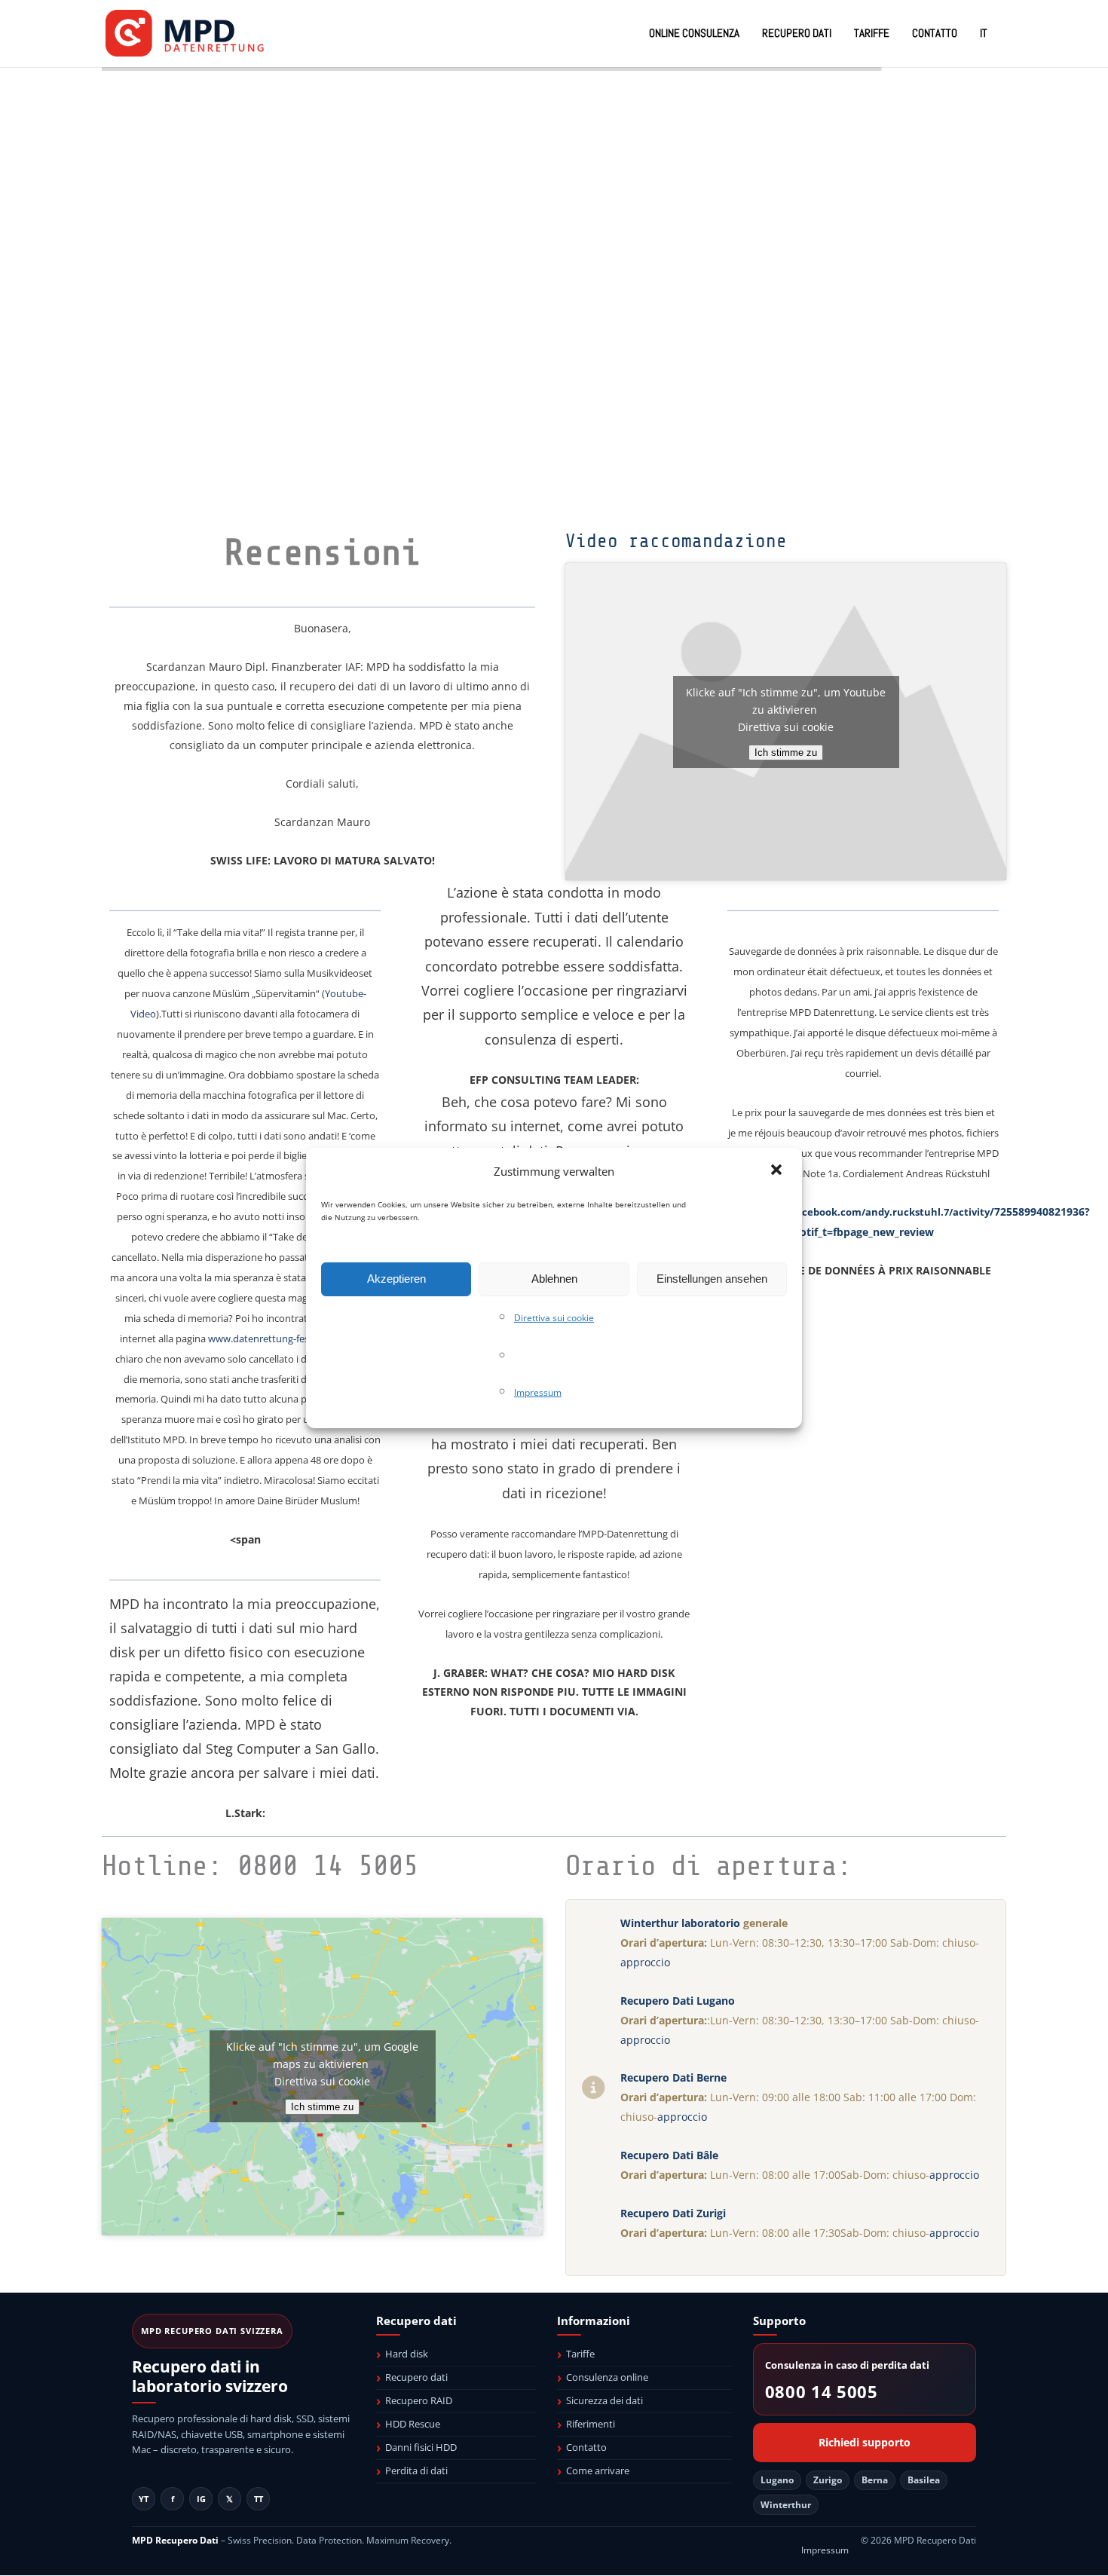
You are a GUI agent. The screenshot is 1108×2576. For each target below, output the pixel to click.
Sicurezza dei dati (605, 2400)
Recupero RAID (419, 2400)
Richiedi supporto (865, 2443)
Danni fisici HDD (421, 2447)
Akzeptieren (396, 1279)
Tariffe (580, 2354)
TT (259, 2499)
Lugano (777, 2480)
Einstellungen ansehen (712, 1279)
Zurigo (828, 2480)
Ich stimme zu (786, 753)
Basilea (924, 2480)
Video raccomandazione (676, 541)
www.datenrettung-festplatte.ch (280, 1338)
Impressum (538, 1392)
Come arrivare (598, 2470)
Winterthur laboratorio (680, 1923)
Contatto (586, 2447)
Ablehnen (554, 1279)
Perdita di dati (416, 2470)
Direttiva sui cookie (554, 1318)
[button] (778, 1171)
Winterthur (786, 2505)
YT (144, 2499)
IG (201, 2499)
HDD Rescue (413, 2424)
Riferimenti (591, 2424)
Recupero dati (416, 2377)
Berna (875, 2480)
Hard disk (407, 2354)
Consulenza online (607, 2377)
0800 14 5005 (822, 2392)
